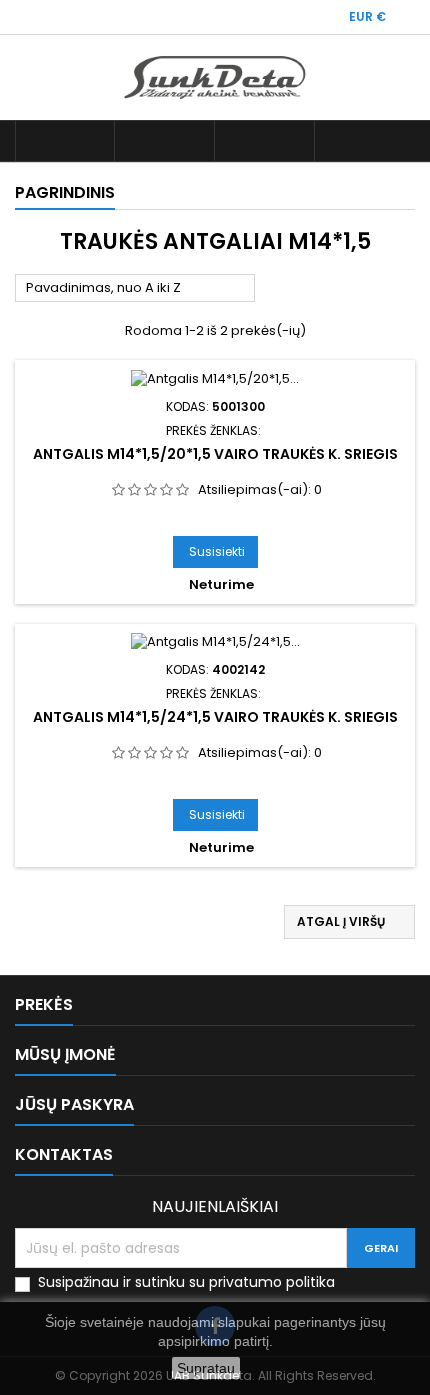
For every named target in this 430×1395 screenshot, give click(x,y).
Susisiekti (217, 551)
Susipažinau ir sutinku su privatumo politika (186, 1282)
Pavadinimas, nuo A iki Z (135, 289)
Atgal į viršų (350, 922)
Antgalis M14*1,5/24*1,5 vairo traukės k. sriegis (215, 717)
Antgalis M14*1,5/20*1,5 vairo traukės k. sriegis (215, 454)
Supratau (206, 1368)
